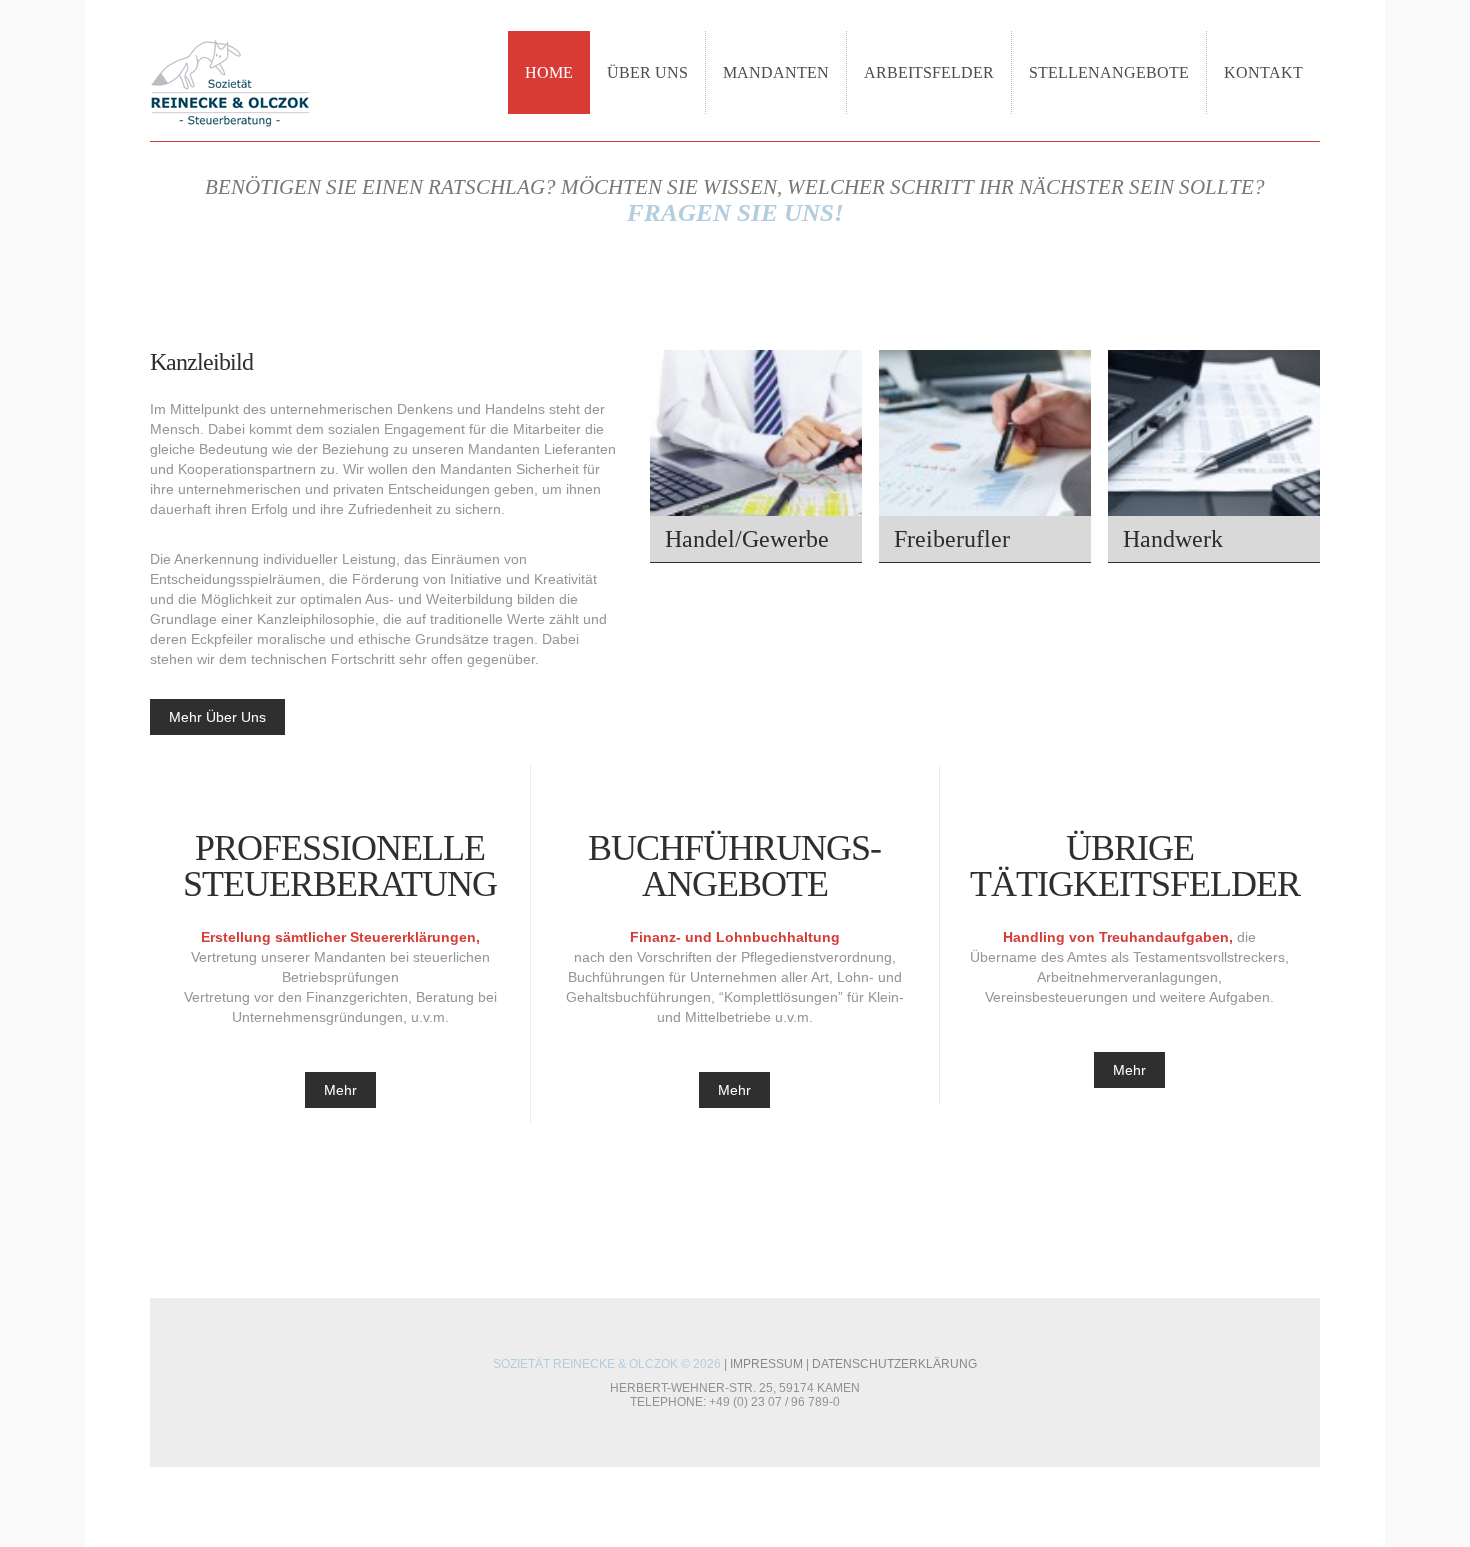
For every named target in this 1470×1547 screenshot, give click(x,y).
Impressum (766, 1364)
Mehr (340, 1090)
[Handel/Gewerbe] (756, 456)
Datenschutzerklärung (894, 1364)
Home (549, 72)
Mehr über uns (217, 717)
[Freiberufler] (985, 456)
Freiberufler (952, 539)
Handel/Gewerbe (747, 539)
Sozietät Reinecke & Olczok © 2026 (607, 1364)
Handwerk (1173, 539)
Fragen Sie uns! (735, 212)
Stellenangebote (1109, 72)
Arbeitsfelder (929, 72)
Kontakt (1263, 72)
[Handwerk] (1214, 456)
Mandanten (776, 72)
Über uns (647, 72)
